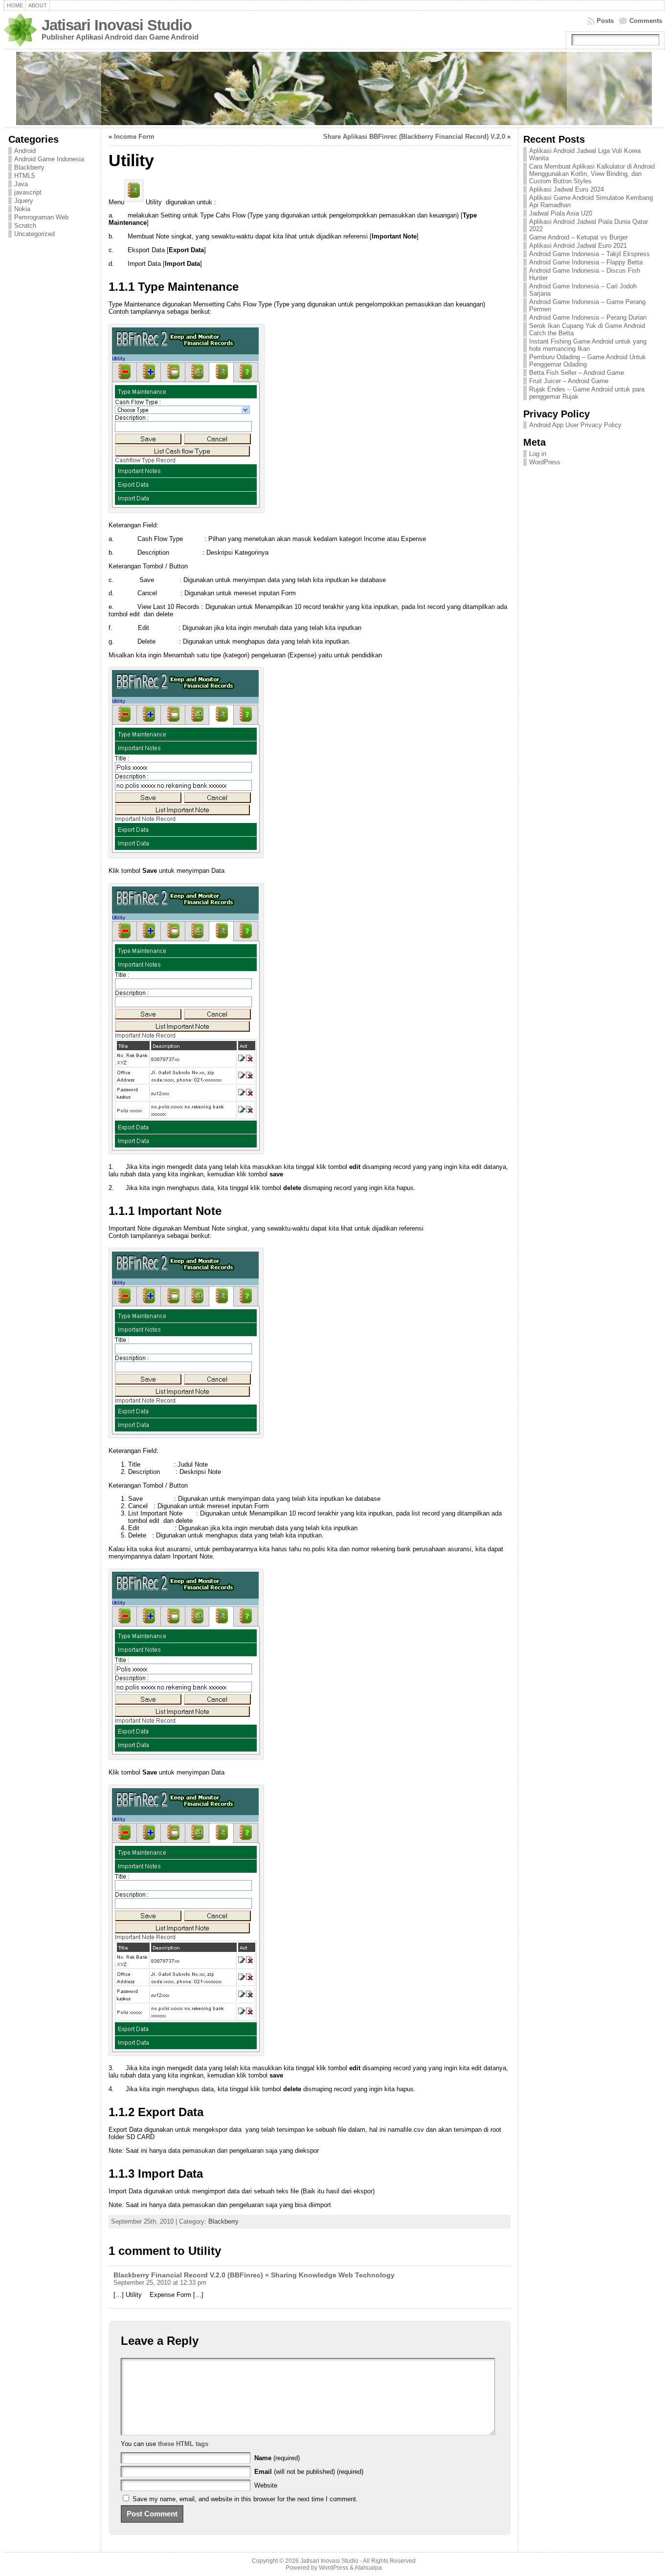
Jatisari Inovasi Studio (117, 25)
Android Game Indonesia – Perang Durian (588, 317)
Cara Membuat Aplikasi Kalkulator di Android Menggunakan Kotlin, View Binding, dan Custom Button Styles (592, 174)
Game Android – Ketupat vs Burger (579, 237)
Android (25, 151)
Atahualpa (368, 2568)
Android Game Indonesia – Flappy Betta (586, 262)
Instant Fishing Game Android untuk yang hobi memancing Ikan (588, 345)
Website (266, 2485)
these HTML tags (183, 2444)
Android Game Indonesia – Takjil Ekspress (590, 254)
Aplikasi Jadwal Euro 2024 (567, 189)
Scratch (25, 226)
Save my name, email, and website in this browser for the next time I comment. (245, 2499)
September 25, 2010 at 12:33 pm (160, 2283)
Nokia (22, 209)
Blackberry (29, 167)
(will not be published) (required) (309, 2472)
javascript (28, 192)
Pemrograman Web (41, 217)
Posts (605, 21)
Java (21, 184)
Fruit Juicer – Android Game (569, 381)
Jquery (24, 201)
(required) (277, 2458)
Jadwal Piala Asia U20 (561, 213)
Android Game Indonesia (49, 159)
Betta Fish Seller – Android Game (577, 373)
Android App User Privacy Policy (575, 425)
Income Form (134, 137)
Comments (646, 21)
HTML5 (24, 176)
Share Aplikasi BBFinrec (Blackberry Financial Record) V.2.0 (414, 137)
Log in (538, 454)
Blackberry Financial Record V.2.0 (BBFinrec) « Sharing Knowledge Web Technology (254, 2275)
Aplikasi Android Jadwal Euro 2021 (578, 246)
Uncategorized (34, 234)
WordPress (545, 462)
